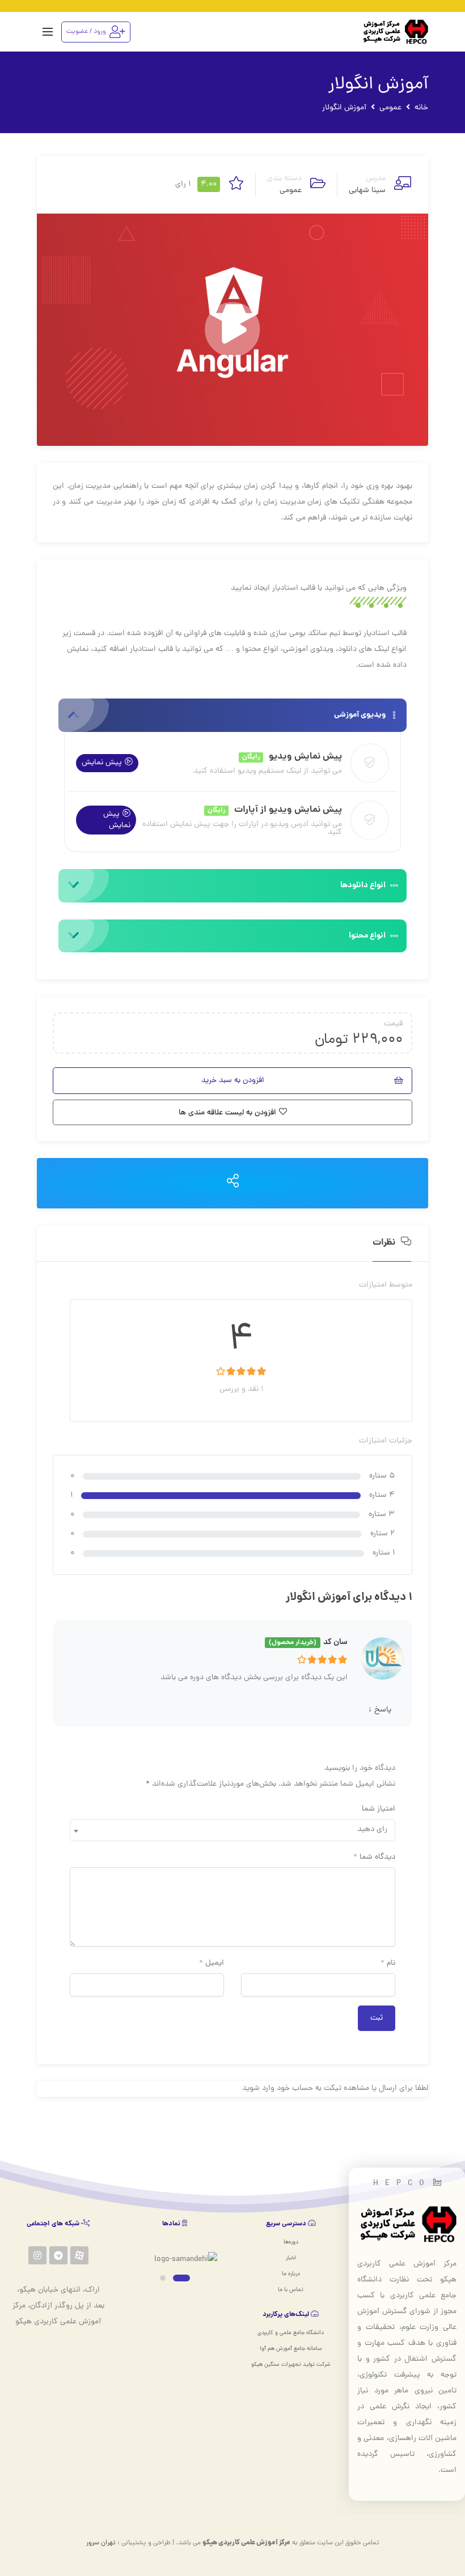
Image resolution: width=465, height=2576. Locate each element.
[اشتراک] (233, 1183)
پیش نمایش (102, 763)
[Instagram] (37, 2255)
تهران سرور (101, 2543)
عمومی (390, 108)
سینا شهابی (367, 191)
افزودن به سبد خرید (233, 1081)
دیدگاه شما (374, 1857)
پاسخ (380, 1710)
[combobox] (232, 1830)
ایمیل (212, 1963)
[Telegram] (58, 2255)
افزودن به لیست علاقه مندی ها (227, 1113)
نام (388, 1963)
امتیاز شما (379, 1809)
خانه (421, 108)
